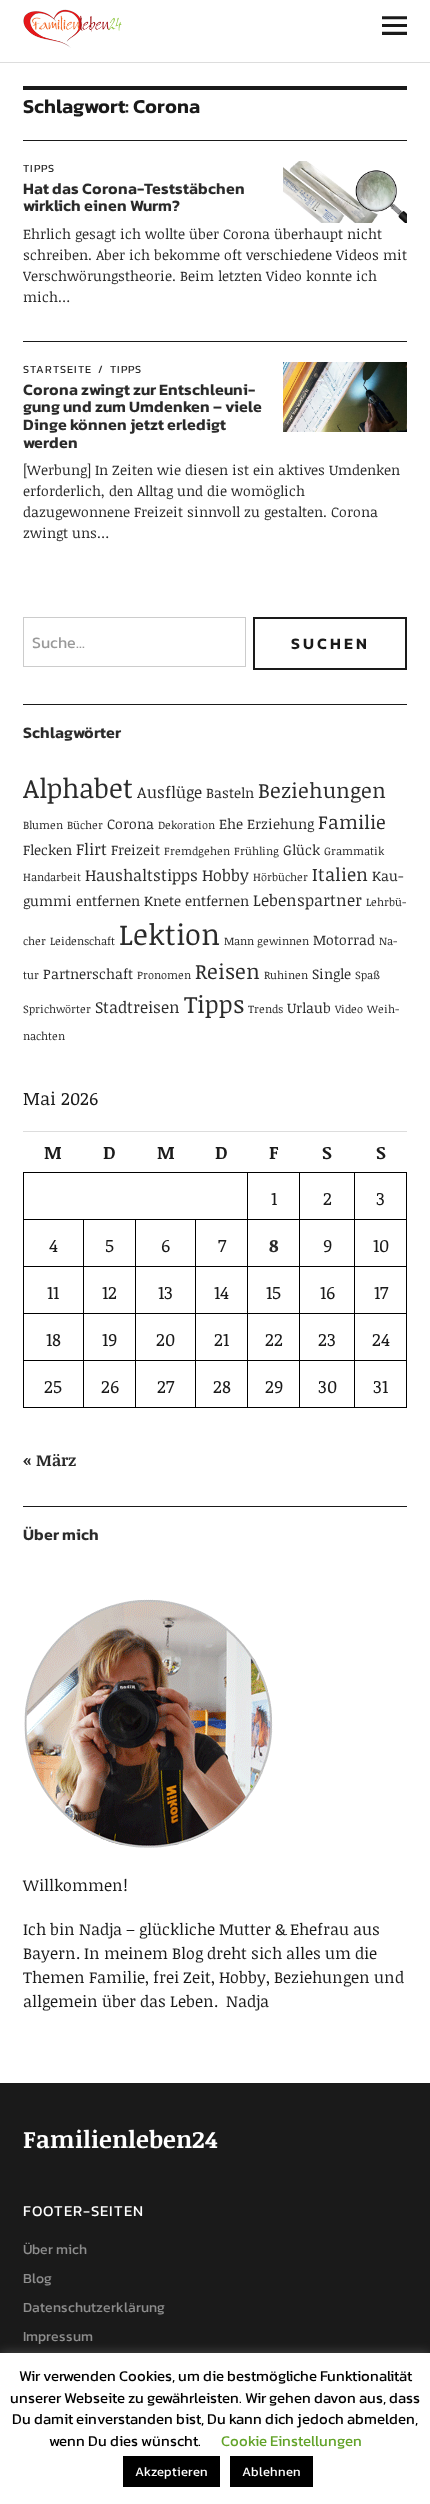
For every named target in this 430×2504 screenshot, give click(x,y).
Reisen (227, 971)
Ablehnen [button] (271, 2471)
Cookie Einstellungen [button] (291, 2440)
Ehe (231, 823)
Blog (37, 2278)
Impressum (58, 2336)
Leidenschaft (82, 941)
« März (49, 1460)
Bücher (85, 825)
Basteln (230, 792)
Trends (265, 1009)
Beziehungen (322, 789)
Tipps (39, 168)
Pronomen (164, 975)
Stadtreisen (137, 1007)
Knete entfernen (196, 900)
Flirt (91, 849)
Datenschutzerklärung (94, 2307)
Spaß (367, 975)
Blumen (43, 825)
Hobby (225, 875)
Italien (340, 874)
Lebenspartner (307, 900)
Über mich (55, 2249)
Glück (301, 849)
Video (349, 1009)
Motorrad (344, 939)
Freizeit (135, 849)
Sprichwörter (57, 1009)
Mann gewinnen (266, 941)
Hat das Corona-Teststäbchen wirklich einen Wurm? (134, 197)
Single (331, 973)
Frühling (256, 851)
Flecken (47, 849)
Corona (130, 823)
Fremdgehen (197, 851)
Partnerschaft (88, 973)
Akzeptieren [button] (171, 2471)
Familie (352, 821)
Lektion (169, 933)
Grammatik (354, 851)
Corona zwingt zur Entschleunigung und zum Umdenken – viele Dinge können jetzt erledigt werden (142, 415)
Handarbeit (52, 877)
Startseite (57, 369)
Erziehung (280, 823)
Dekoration (186, 825)
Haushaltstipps (141, 875)
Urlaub (309, 1007)
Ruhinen (286, 975)
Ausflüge (169, 792)
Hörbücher (280, 877)
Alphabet (78, 787)
